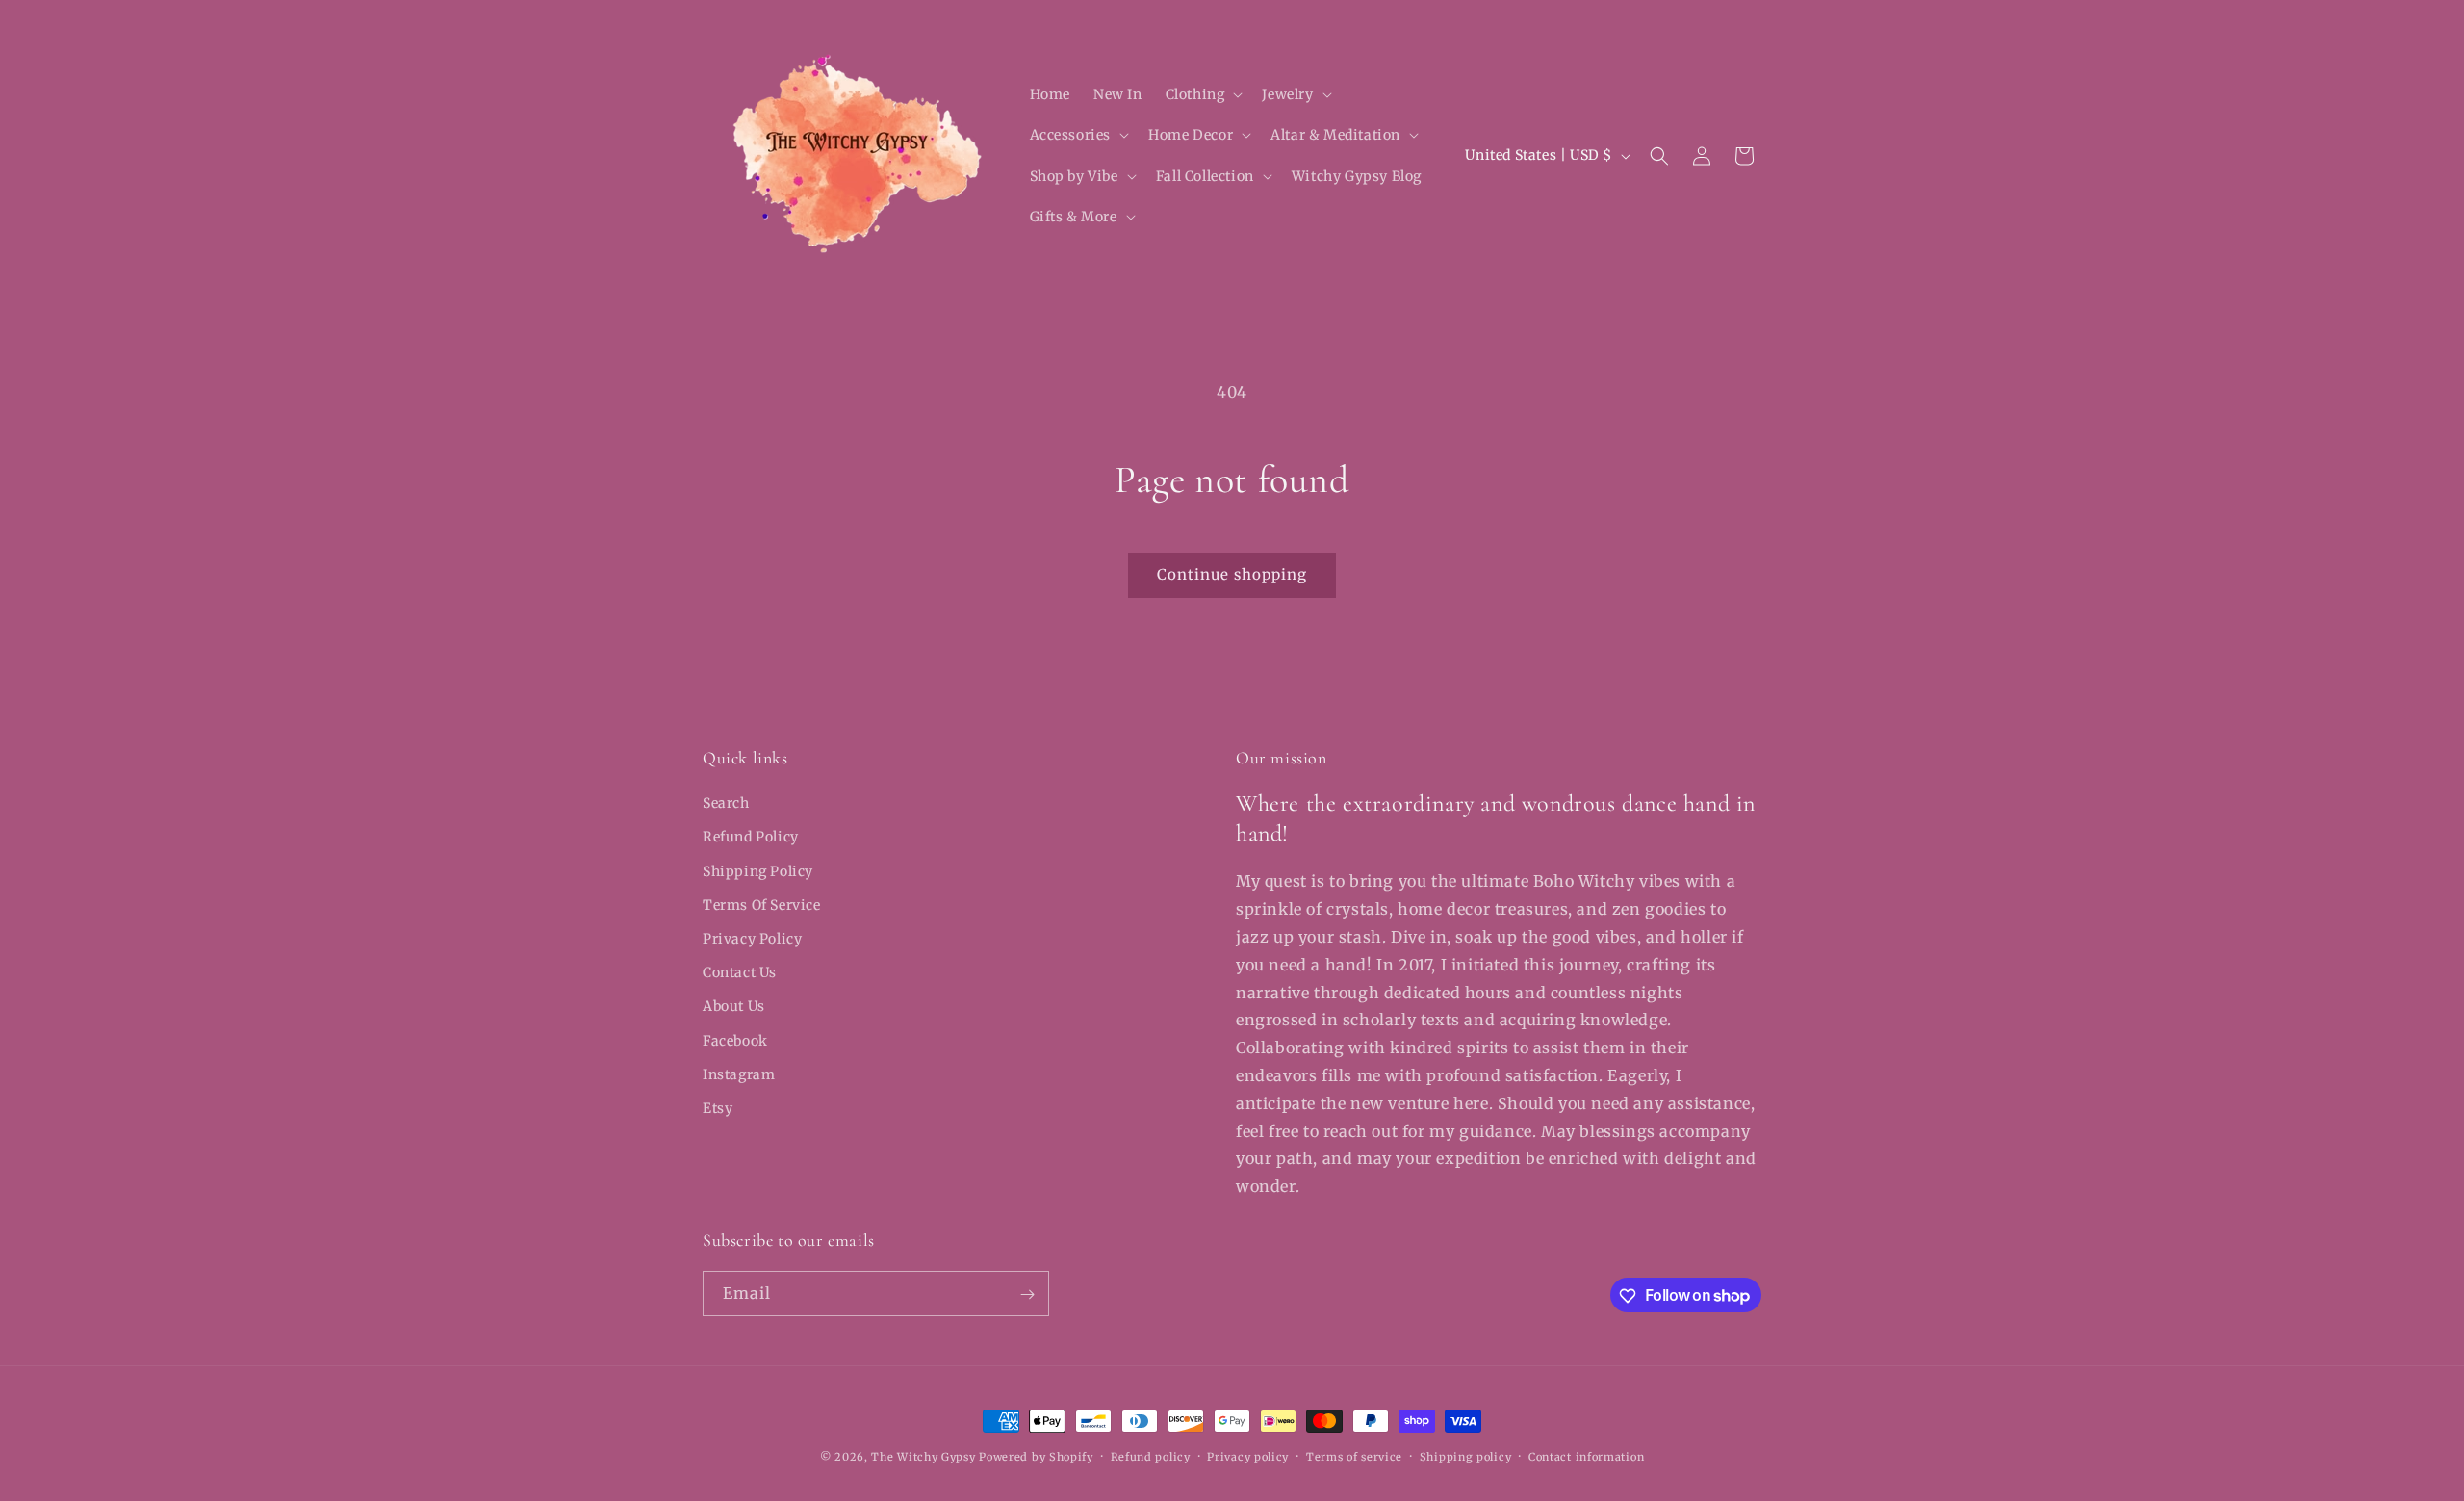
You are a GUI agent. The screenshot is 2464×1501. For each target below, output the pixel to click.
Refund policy (1151, 1456)
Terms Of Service (762, 905)
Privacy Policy (752, 939)
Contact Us (740, 972)
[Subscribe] (1027, 1294)
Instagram (739, 1074)
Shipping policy (1466, 1456)
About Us (734, 1007)
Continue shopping (1232, 574)
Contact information (1586, 1456)
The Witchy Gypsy (923, 1457)
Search (726, 803)
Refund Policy (751, 838)
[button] (1203, 94)
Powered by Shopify (1036, 1457)
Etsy (718, 1108)
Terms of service (1354, 1456)
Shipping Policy (758, 871)
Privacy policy (1248, 1456)
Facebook (735, 1041)
